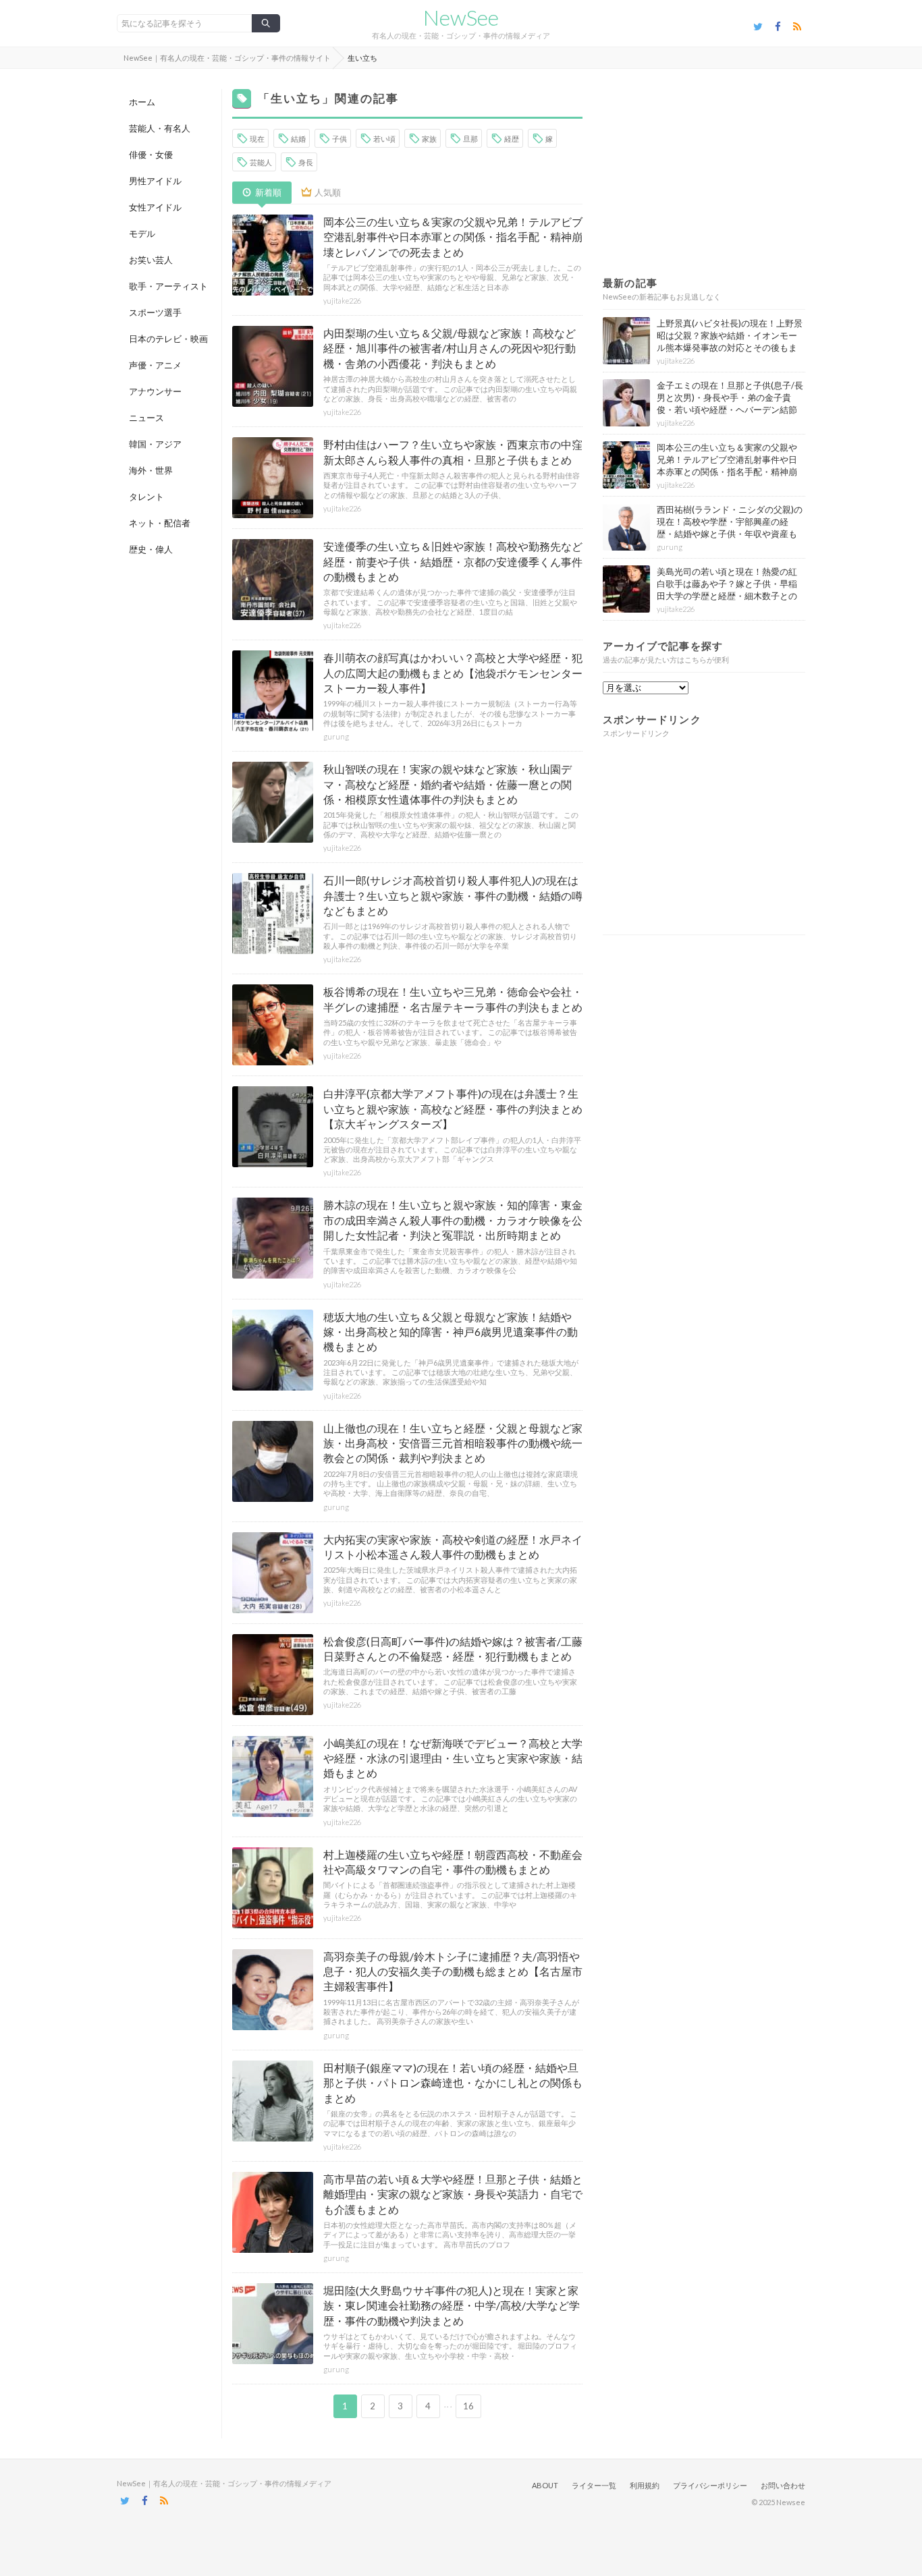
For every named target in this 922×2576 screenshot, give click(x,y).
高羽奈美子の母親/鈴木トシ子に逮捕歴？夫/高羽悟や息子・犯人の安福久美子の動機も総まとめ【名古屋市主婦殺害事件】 (453, 1971)
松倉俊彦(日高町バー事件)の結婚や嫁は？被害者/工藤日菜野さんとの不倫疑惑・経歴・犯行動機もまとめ (453, 1649)
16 (468, 2406)
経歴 (512, 139)
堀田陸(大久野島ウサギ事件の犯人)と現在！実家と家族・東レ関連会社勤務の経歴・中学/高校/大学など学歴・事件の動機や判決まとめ (452, 2305)
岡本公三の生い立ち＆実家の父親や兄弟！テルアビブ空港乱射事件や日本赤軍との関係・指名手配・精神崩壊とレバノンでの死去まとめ (453, 237)
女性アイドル (155, 207)
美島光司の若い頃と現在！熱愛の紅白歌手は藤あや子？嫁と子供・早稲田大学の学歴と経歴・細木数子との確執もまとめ (727, 590)
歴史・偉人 (151, 549)
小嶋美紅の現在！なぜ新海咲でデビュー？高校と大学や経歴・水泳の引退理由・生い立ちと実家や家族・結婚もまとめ (453, 1758)
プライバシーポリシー (710, 2485)
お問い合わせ (783, 2485)
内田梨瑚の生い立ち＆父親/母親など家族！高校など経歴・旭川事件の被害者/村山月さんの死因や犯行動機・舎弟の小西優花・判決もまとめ (450, 348)
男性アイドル (155, 181)
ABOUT (545, 2485)
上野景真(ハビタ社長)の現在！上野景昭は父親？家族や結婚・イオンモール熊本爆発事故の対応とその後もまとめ (730, 342)
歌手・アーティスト (168, 286)
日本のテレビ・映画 (168, 339)
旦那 (470, 139)
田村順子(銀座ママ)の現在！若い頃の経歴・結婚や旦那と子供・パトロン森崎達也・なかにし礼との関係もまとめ (453, 2083)
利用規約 (645, 2485)
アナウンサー (155, 391)
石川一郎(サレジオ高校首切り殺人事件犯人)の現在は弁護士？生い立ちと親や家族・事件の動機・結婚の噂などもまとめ (453, 895)
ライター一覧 (594, 2485)
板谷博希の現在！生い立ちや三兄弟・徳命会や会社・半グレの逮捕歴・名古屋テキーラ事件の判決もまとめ (453, 999)
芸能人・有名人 (160, 128)
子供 (340, 139)
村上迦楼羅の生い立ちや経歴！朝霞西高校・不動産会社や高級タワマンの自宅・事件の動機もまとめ (453, 1862)
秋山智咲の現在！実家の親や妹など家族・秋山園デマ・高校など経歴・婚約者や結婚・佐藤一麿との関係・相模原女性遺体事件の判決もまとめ (448, 784)
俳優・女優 (151, 155)
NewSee (461, 18)
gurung (336, 736)
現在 (257, 139)
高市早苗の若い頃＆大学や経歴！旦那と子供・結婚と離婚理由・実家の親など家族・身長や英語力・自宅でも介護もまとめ (453, 2194)
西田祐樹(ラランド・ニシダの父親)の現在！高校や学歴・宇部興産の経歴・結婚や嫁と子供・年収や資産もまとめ (730, 528)
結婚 (298, 139)
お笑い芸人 (151, 260)
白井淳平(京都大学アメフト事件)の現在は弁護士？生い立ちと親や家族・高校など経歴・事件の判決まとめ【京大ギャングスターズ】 (453, 1109)
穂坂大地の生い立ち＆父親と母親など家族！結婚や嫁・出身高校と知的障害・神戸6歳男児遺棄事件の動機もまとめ (451, 1332)
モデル (142, 233)
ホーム (142, 102)
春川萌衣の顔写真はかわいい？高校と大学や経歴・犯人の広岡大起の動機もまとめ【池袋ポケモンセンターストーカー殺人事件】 (453, 673)
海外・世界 (151, 470)
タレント (146, 497)
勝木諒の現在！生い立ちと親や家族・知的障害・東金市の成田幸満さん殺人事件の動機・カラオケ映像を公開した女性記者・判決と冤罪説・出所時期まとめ (453, 1220)
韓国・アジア (155, 444)
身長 (306, 162)
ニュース (146, 418)
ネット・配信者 (160, 523)
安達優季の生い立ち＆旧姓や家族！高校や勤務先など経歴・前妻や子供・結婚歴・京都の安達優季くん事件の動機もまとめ (453, 561)
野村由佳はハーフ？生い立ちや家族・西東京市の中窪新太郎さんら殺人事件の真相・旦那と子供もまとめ (453, 452)
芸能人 (261, 162)
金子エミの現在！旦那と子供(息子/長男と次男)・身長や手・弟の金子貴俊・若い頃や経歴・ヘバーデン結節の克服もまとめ (730, 404)
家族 (429, 139)
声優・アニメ (155, 365)
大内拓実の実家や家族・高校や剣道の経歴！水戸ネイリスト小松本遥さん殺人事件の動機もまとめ (453, 1547)
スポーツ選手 (155, 312)
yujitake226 (342, 301)
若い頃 (384, 139)
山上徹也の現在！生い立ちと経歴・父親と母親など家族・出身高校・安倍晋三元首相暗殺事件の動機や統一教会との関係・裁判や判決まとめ (453, 1443)
